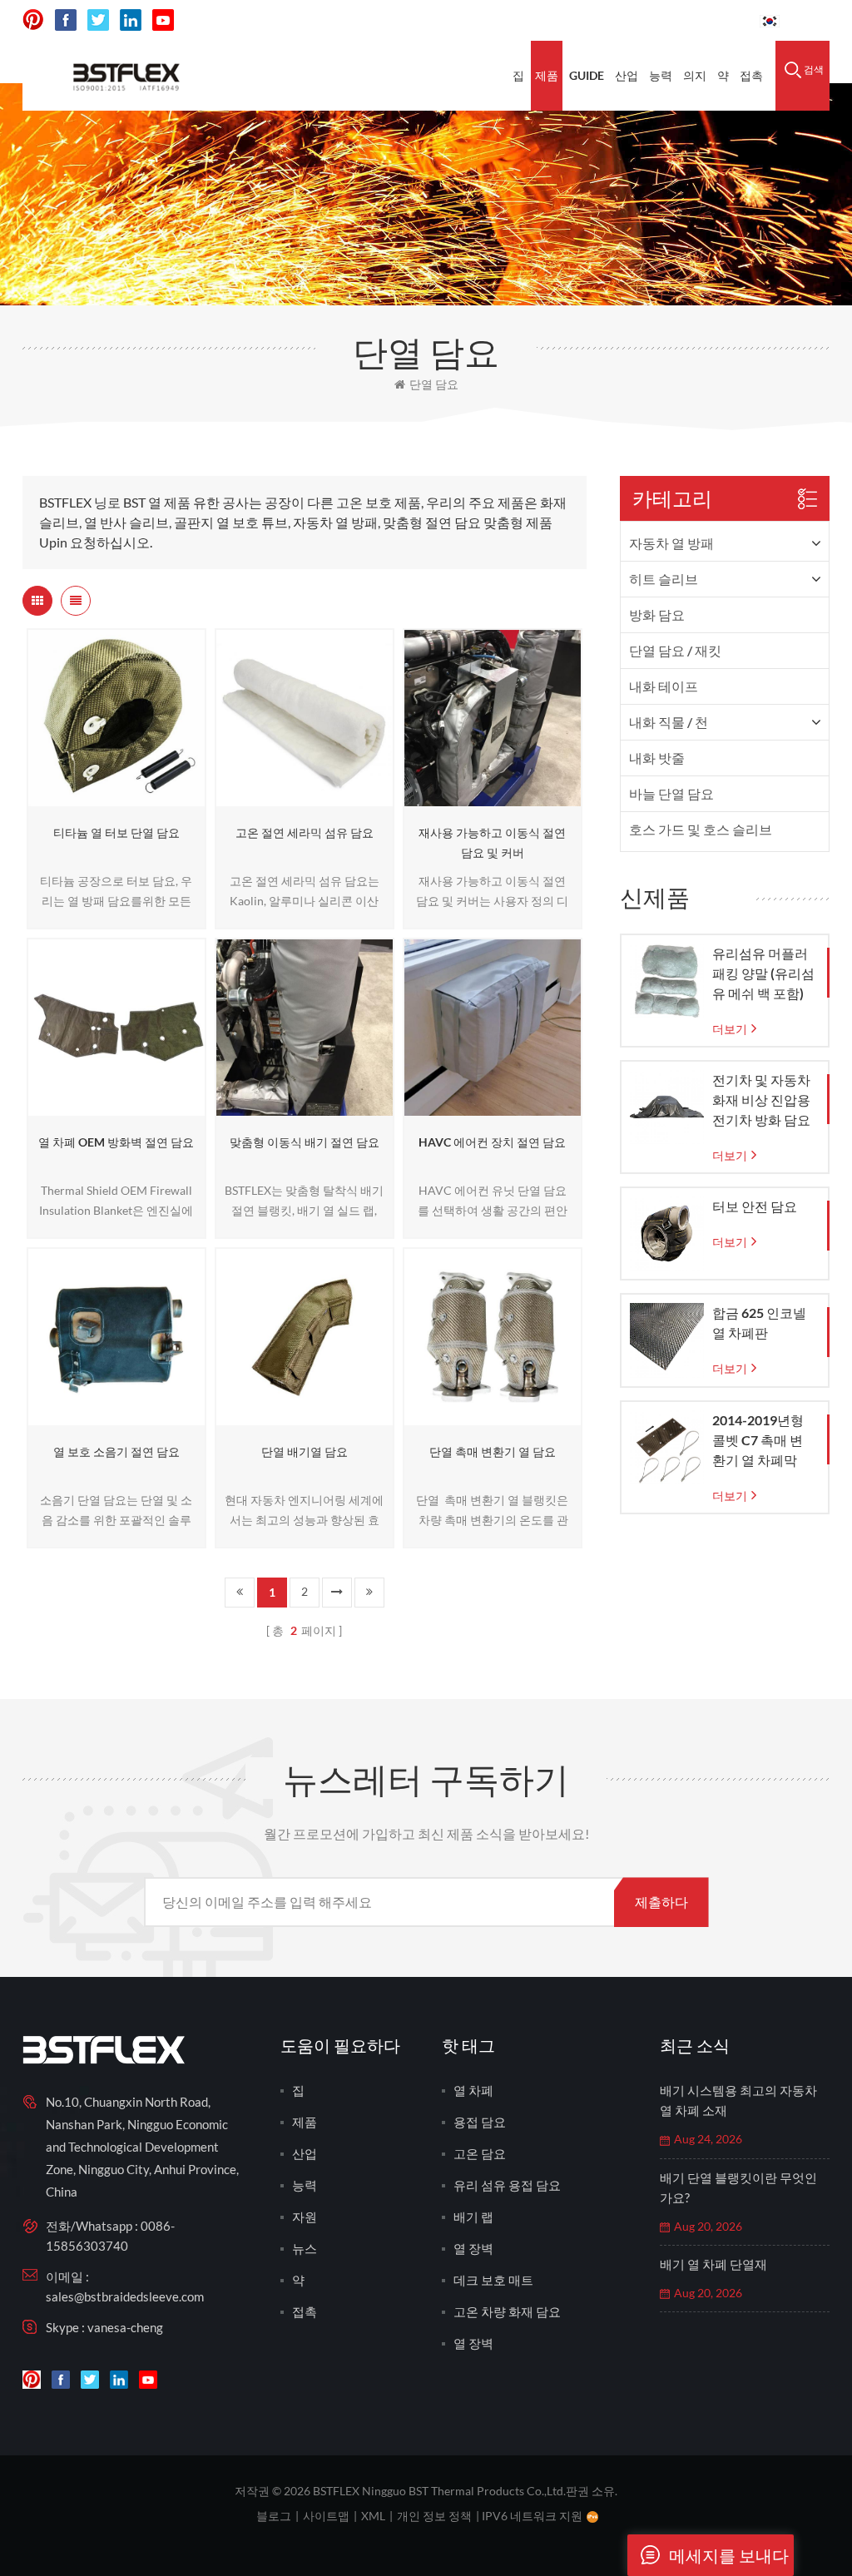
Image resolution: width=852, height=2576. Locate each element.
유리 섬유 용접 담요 (507, 2185)
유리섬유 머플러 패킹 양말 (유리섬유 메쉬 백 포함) (763, 973)
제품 (547, 75)
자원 (305, 2217)
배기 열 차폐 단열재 (713, 2264)
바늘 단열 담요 (671, 793)
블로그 (274, 2516)
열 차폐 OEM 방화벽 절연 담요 (116, 1142)
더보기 (111, 798)
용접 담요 (480, 2122)
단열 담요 (434, 384)
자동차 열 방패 (671, 543)
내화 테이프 (664, 686)
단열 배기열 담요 (305, 1451)
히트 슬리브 (664, 579)
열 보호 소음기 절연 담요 (116, 1451)
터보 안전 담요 (755, 1206)
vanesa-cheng (125, 2327)
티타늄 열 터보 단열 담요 (116, 832)
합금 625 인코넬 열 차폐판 (759, 1323)
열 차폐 (473, 2090)
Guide (587, 75)
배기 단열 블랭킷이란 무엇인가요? (738, 2187)
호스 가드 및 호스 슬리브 (701, 829)
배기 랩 (473, 2217)
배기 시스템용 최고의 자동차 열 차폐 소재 (738, 2100)
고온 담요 (480, 2153)
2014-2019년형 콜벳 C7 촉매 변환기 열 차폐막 (758, 1440)
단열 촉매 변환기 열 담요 (493, 1451)
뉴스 (305, 2248)
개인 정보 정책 (434, 2516)
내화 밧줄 (657, 758)
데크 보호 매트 (493, 2280)
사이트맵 (326, 2516)
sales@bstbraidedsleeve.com (125, 2296)
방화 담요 (657, 614)
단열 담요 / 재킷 (675, 650)
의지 (695, 75)
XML (373, 2516)
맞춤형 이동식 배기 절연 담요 (305, 1142)
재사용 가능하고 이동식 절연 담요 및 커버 (492, 842)
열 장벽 (473, 2248)
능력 (661, 75)
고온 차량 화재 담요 (507, 2311)
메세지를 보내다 (729, 2555)
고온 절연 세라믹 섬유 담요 (305, 832)
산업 (627, 75)
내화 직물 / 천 (669, 722)
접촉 (751, 75)
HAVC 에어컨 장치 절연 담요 (492, 1142)
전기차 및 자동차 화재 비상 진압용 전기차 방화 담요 (761, 1100)
